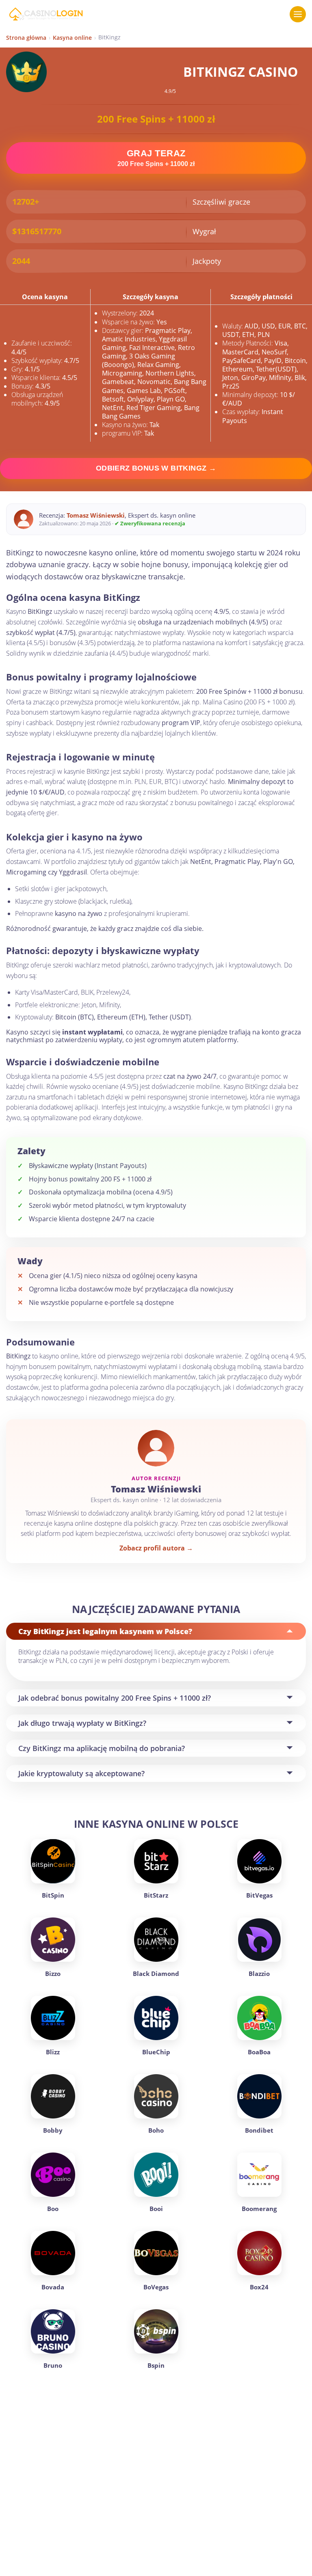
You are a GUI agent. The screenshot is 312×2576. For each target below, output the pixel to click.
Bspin (156, 2365)
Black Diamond (156, 1974)
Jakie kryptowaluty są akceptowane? (81, 1773)
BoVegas (156, 2287)
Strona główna (26, 38)
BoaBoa (259, 2052)
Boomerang (259, 2209)
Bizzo (53, 1974)
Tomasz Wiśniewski (96, 515)
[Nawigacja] (298, 14)
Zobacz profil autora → (156, 1548)
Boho (156, 2130)
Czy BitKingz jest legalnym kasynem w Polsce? (105, 1631)
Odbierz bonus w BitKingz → (156, 468)
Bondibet (259, 2130)
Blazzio (259, 1974)
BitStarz (156, 1895)
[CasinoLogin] (46, 14)
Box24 (259, 2287)
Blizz (53, 2052)
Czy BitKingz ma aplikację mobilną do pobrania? (102, 1748)
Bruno (53, 2365)
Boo (53, 2209)
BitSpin (53, 1895)
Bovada (53, 2287)
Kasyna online (72, 38)
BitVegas (259, 1895)
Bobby (53, 2130)
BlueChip (156, 2052)
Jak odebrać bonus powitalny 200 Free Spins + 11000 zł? (115, 1698)
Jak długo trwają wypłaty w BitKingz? (82, 1723)
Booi (156, 2209)
